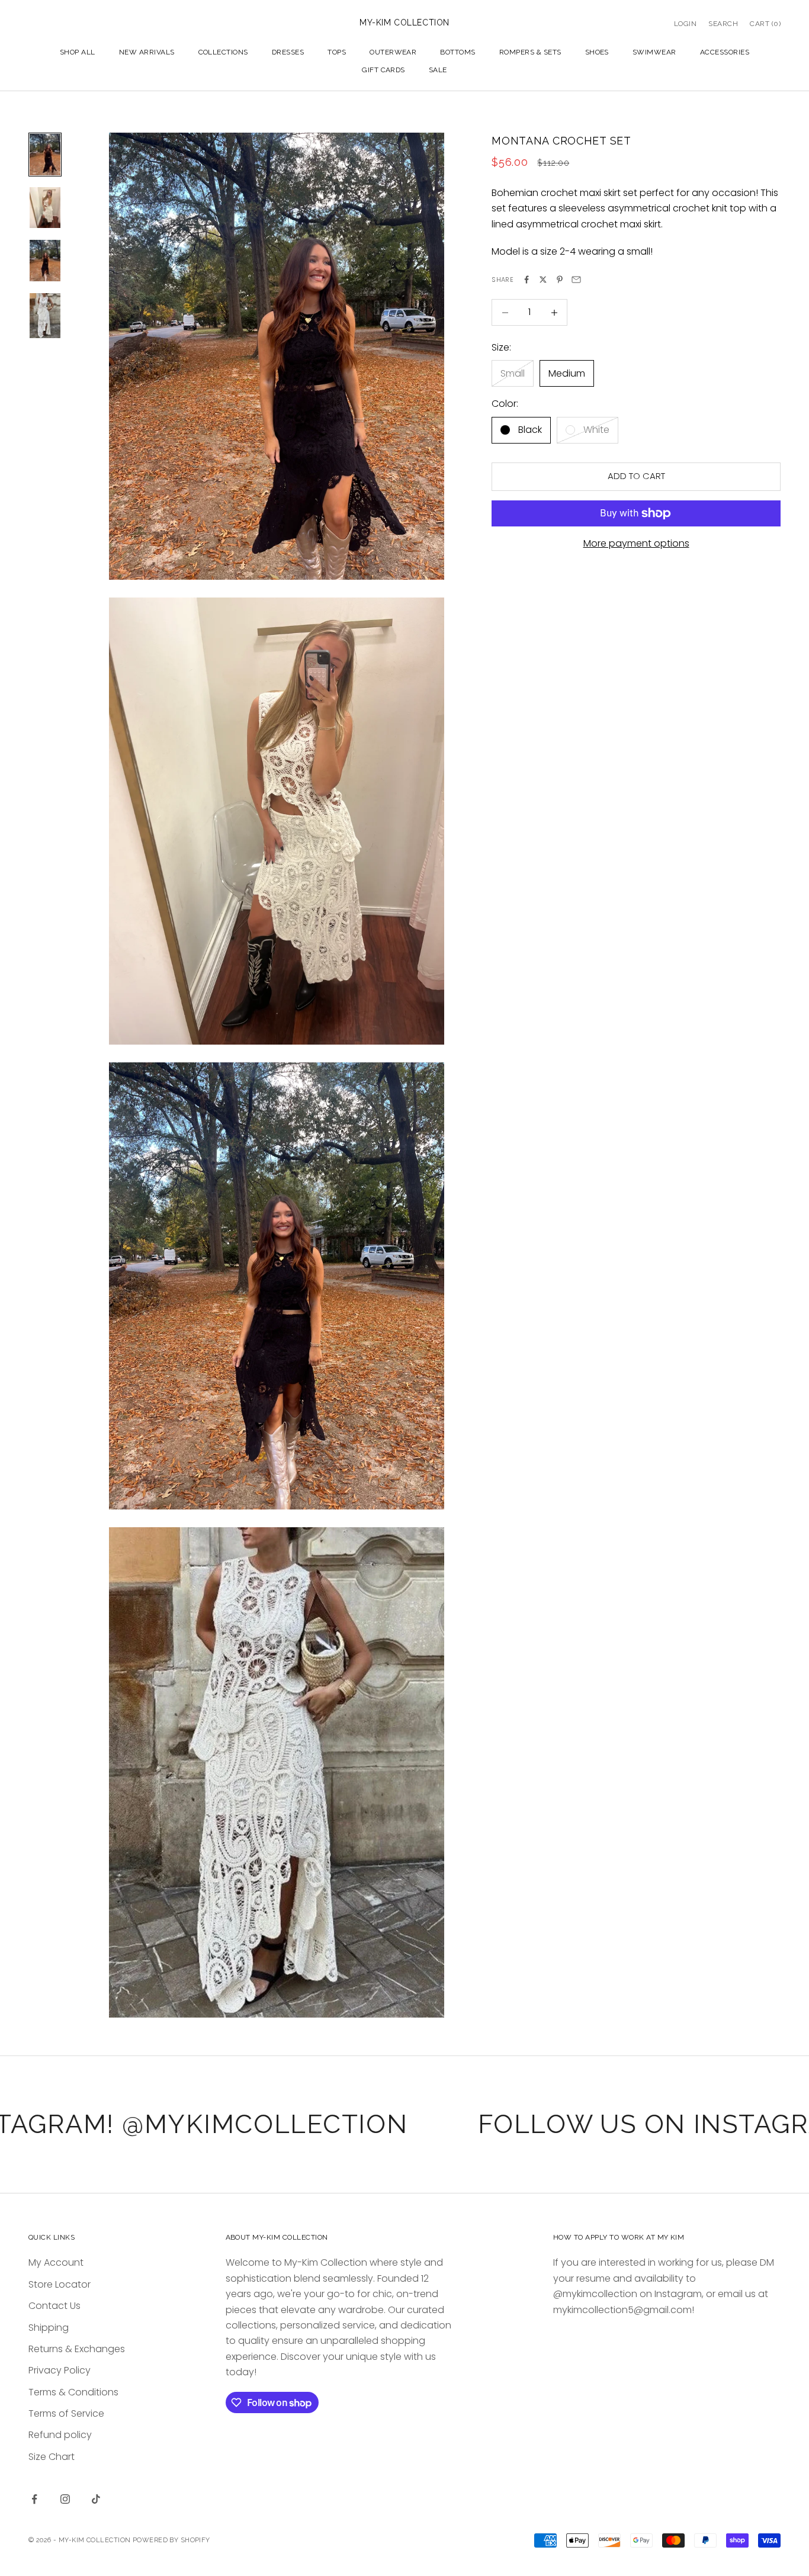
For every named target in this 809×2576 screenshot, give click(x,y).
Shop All (78, 52)
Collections (223, 52)
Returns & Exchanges (77, 2349)
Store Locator (60, 2284)
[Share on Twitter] (543, 280)
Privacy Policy (60, 2370)
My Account (56, 2262)
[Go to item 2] (45, 208)
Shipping (49, 2328)
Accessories (725, 52)
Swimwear (654, 52)
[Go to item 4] (45, 316)
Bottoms (458, 52)
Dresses (288, 52)
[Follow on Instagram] (65, 2499)
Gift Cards (383, 70)
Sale (438, 70)
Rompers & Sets (530, 52)
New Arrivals (147, 52)
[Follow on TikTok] (96, 2499)
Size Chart (52, 2457)
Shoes (597, 52)
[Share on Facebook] (527, 280)
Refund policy (60, 2435)
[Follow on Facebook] (34, 2499)
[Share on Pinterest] (560, 280)
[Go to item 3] (45, 261)
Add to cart (636, 476)
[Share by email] (576, 280)
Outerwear (393, 52)
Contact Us (54, 2306)
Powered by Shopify (171, 2540)
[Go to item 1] (45, 155)
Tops (337, 52)
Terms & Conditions (73, 2392)
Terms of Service (66, 2413)
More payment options (636, 543)
